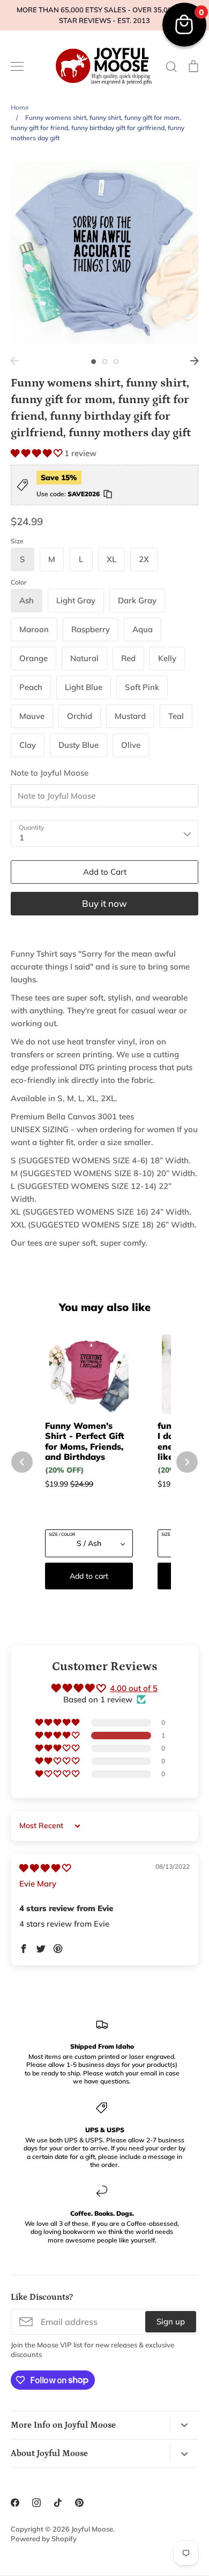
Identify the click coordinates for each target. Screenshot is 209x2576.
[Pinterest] (79, 2503)
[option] (104, 253)
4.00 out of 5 (134, 1688)
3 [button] (116, 362)
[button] (38, 453)
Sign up (171, 2321)
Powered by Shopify (44, 2539)
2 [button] (105, 362)
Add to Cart (105, 872)
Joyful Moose (92, 2529)
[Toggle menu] (17, 66)
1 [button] (94, 362)
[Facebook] (15, 2503)
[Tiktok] (58, 2503)
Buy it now (104, 903)
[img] (45, 1868)
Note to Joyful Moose (50, 773)
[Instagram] (36, 2503)
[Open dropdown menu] (184, 2425)
